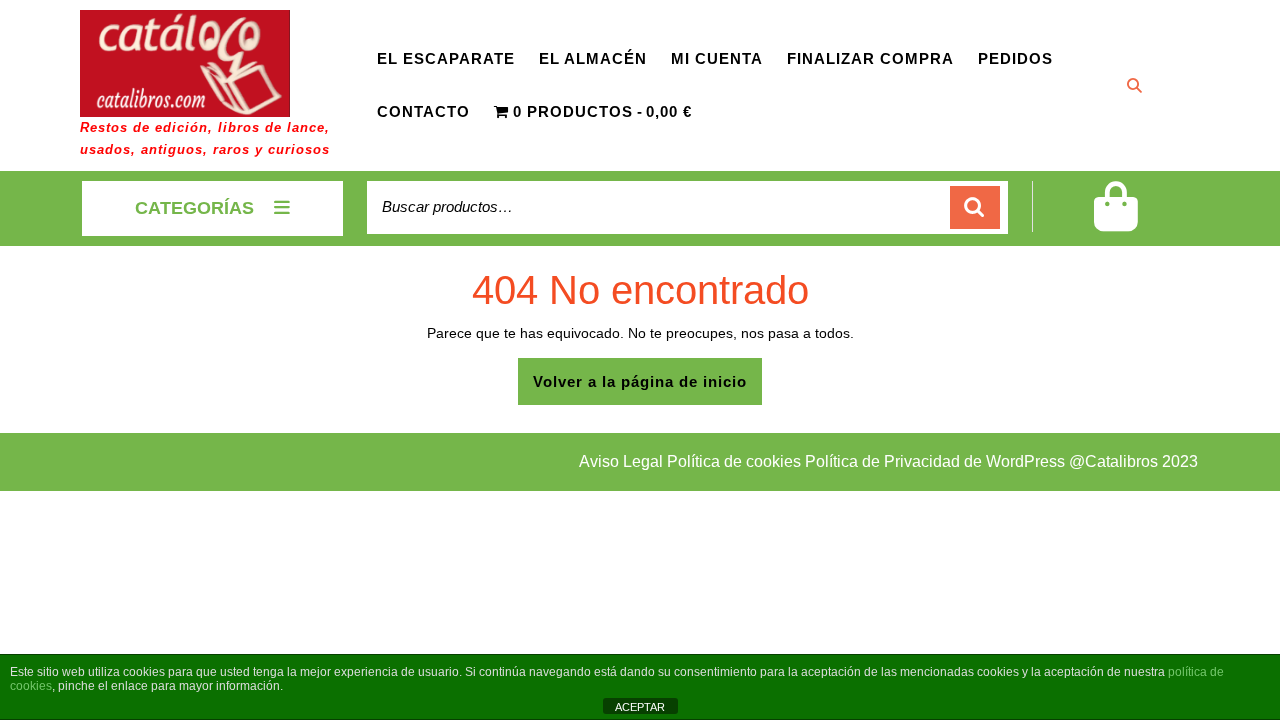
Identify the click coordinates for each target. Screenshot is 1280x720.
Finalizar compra (870, 58)
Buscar (975, 207)
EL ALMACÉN (593, 58)
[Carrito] (1116, 219)
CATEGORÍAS (194, 208)
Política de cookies (734, 461)
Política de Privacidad (882, 461)
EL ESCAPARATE (446, 58)
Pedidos (1015, 58)
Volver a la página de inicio (647, 388)
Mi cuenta (717, 58)
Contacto (423, 111)
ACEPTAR (640, 707)
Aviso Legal (623, 461)
